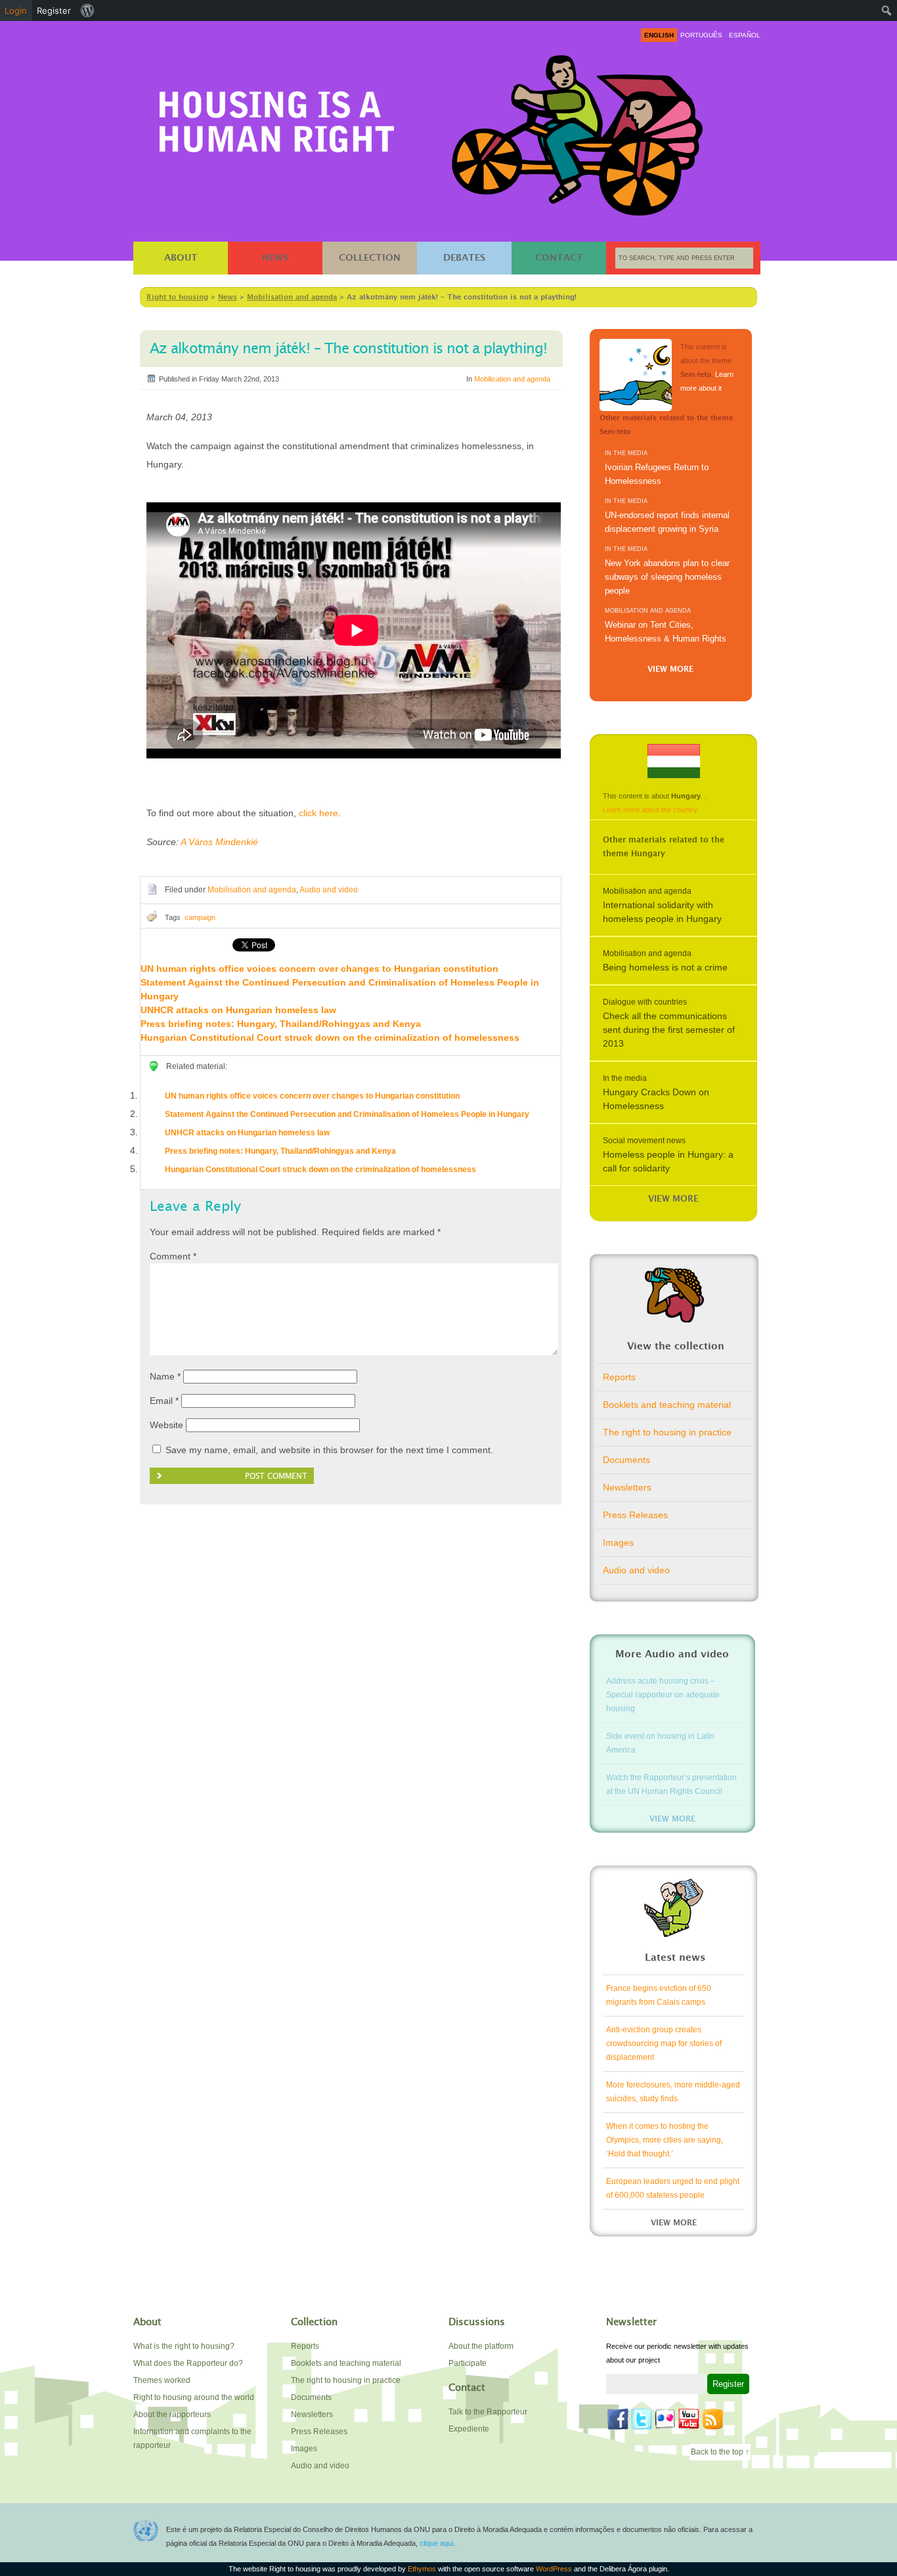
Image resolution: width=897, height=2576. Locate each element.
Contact (559, 258)
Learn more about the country (650, 810)
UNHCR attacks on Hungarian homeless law (238, 1010)
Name (165, 1376)
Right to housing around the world (194, 2397)
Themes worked (162, 2380)
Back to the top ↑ (720, 2452)
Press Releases (635, 1515)
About (181, 258)
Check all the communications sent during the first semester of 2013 (669, 1030)
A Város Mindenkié (219, 842)
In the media (626, 453)
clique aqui (436, 2543)
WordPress (554, 2569)
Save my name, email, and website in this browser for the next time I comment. (329, 1450)
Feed (712, 2419)
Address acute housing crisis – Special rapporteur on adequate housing (663, 1695)
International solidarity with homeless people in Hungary (662, 912)
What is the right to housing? (184, 2346)
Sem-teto (636, 375)
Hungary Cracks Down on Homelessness (656, 1099)
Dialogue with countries (645, 1002)
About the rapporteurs (172, 2414)
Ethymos (422, 2569)
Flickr (665, 2419)
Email (164, 1401)
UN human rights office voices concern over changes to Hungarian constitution (319, 969)
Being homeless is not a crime (665, 967)
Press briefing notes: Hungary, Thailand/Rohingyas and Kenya (281, 1024)
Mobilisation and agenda (512, 379)
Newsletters (627, 1487)
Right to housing (277, 119)
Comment (173, 1256)
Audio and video (329, 890)
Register (54, 11)
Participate (468, 2363)
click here (318, 813)
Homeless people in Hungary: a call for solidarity (668, 1161)
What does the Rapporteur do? (188, 2363)
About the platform (481, 2346)
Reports (619, 1377)
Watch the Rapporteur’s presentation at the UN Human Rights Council (671, 1784)
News (275, 258)
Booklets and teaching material (667, 1405)
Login (16, 11)
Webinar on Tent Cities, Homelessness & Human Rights (666, 632)
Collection (370, 258)
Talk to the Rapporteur (488, 2412)
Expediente (469, 2429)
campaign (200, 917)
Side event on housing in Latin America (660, 1743)
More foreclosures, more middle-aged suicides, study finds (673, 2092)
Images (618, 1542)
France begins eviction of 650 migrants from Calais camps (659, 1995)
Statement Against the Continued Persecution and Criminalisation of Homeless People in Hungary (347, 1114)
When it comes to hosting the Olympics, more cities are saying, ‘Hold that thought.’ (665, 2140)
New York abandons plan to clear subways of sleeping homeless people (667, 577)
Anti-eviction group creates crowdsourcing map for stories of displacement (664, 2043)
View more (670, 669)
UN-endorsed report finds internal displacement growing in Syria (667, 522)
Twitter (642, 2419)
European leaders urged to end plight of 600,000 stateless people (673, 2188)
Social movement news (644, 1141)
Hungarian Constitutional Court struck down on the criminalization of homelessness (330, 1037)
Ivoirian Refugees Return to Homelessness (657, 474)
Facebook (618, 2419)
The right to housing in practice (667, 1432)
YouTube (689, 2419)
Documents (626, 1460)
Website (166, 1425)
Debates (464, 258)
